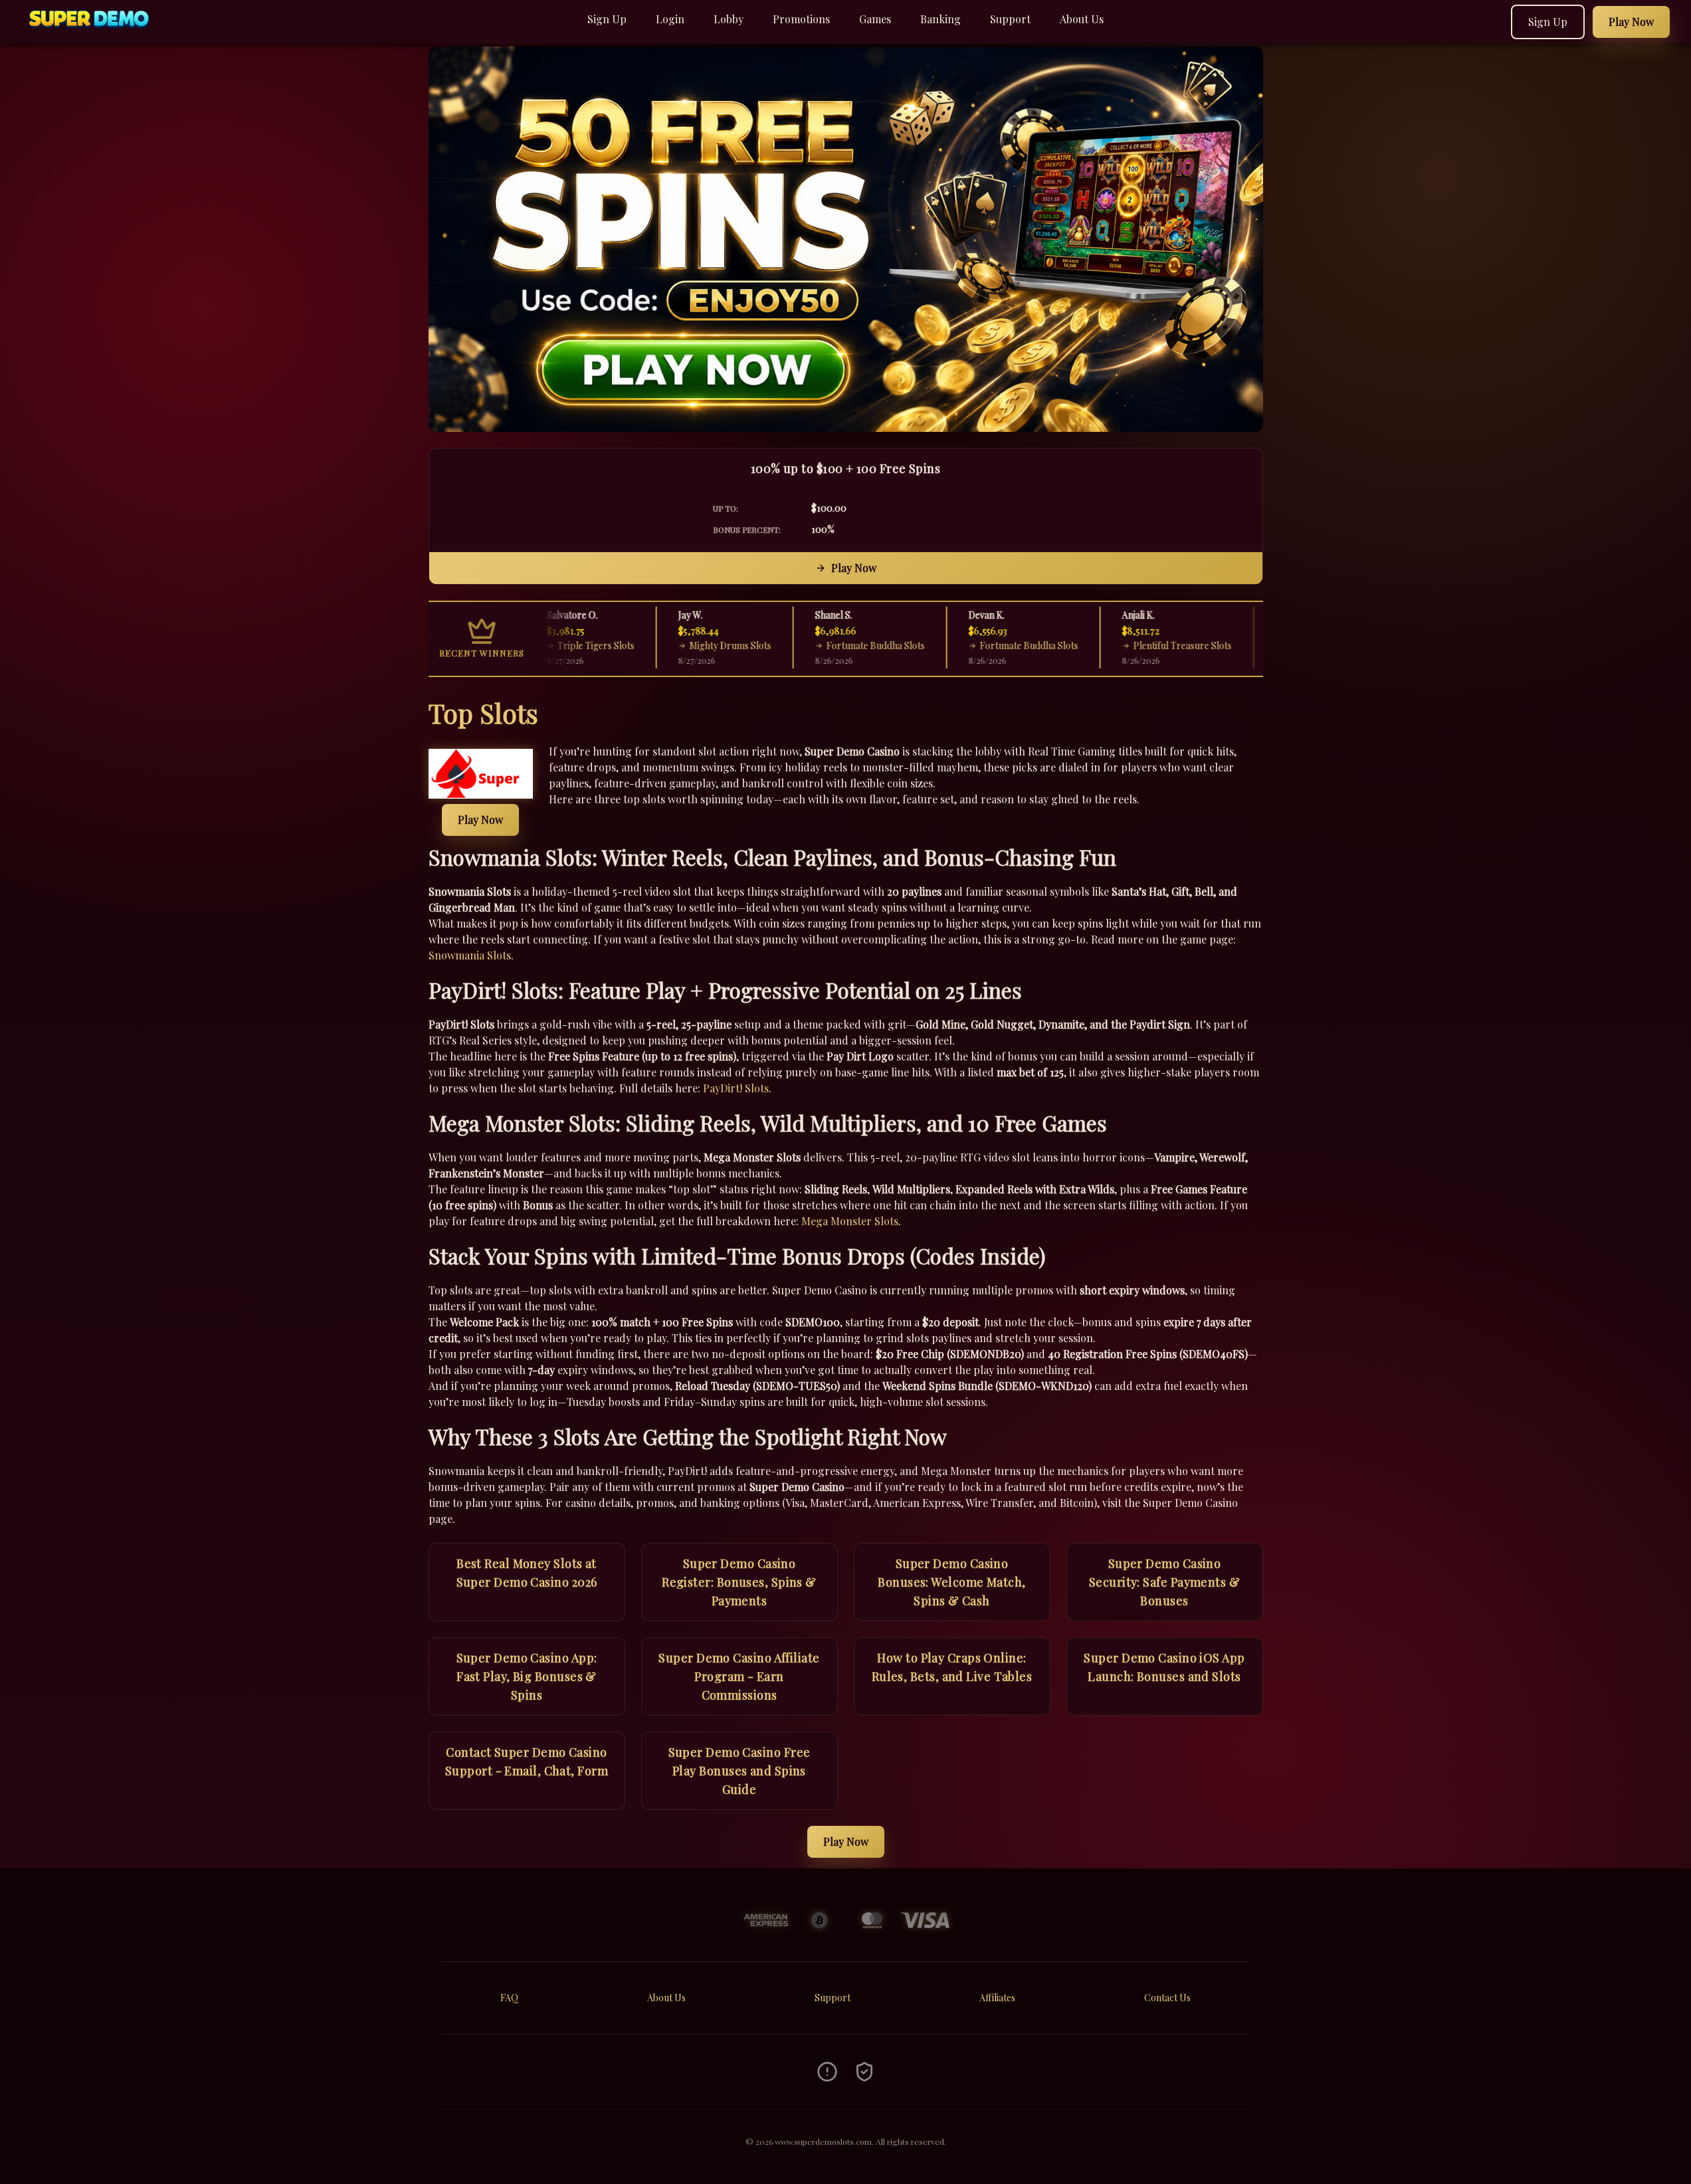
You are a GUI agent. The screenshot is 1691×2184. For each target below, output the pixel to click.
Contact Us (1167, 1998)
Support (1010, 19)
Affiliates (997, 1998)
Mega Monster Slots (850, 1221)
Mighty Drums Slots (689, 645)
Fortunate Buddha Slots (835, 645)
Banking (941, 19)
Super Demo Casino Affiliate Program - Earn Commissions (739, 1676)
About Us (1082, 19)
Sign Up (607, 19)
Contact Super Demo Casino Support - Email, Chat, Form (527, 1761)
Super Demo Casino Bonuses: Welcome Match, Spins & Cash (951, 1582)
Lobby (729, 19)
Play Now (854, 568)
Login (670, 19)
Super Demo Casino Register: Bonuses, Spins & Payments (739, 1582)
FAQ (509, 1998)
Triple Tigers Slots (555, 645)
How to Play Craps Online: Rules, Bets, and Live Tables (952, 1667)
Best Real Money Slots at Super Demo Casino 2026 (527, 1573)
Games (875, 19)
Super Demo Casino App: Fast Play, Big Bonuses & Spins (527, 1676)
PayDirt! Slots (736, 1088)
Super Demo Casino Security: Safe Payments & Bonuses (1164, 1582)
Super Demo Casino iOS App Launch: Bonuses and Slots (1164, 1667)
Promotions (801, 19)
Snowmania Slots (470, 955)
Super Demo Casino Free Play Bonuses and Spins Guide (740, 1771)
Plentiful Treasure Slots (1142, 645)
